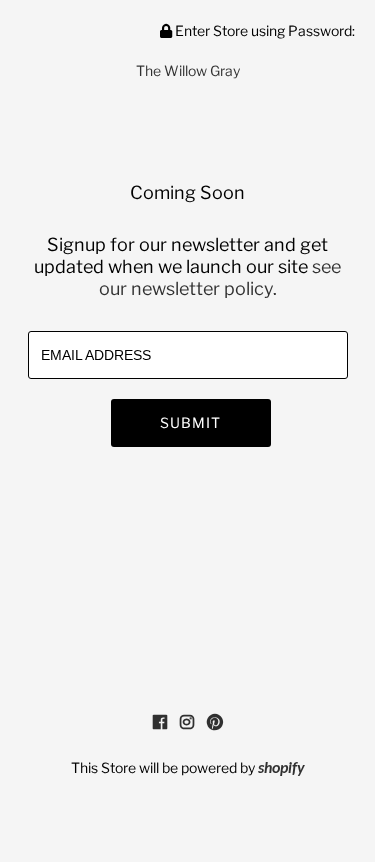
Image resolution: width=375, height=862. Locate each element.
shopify (281, 769)
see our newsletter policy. (220, 277)
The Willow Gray (188, 70)
